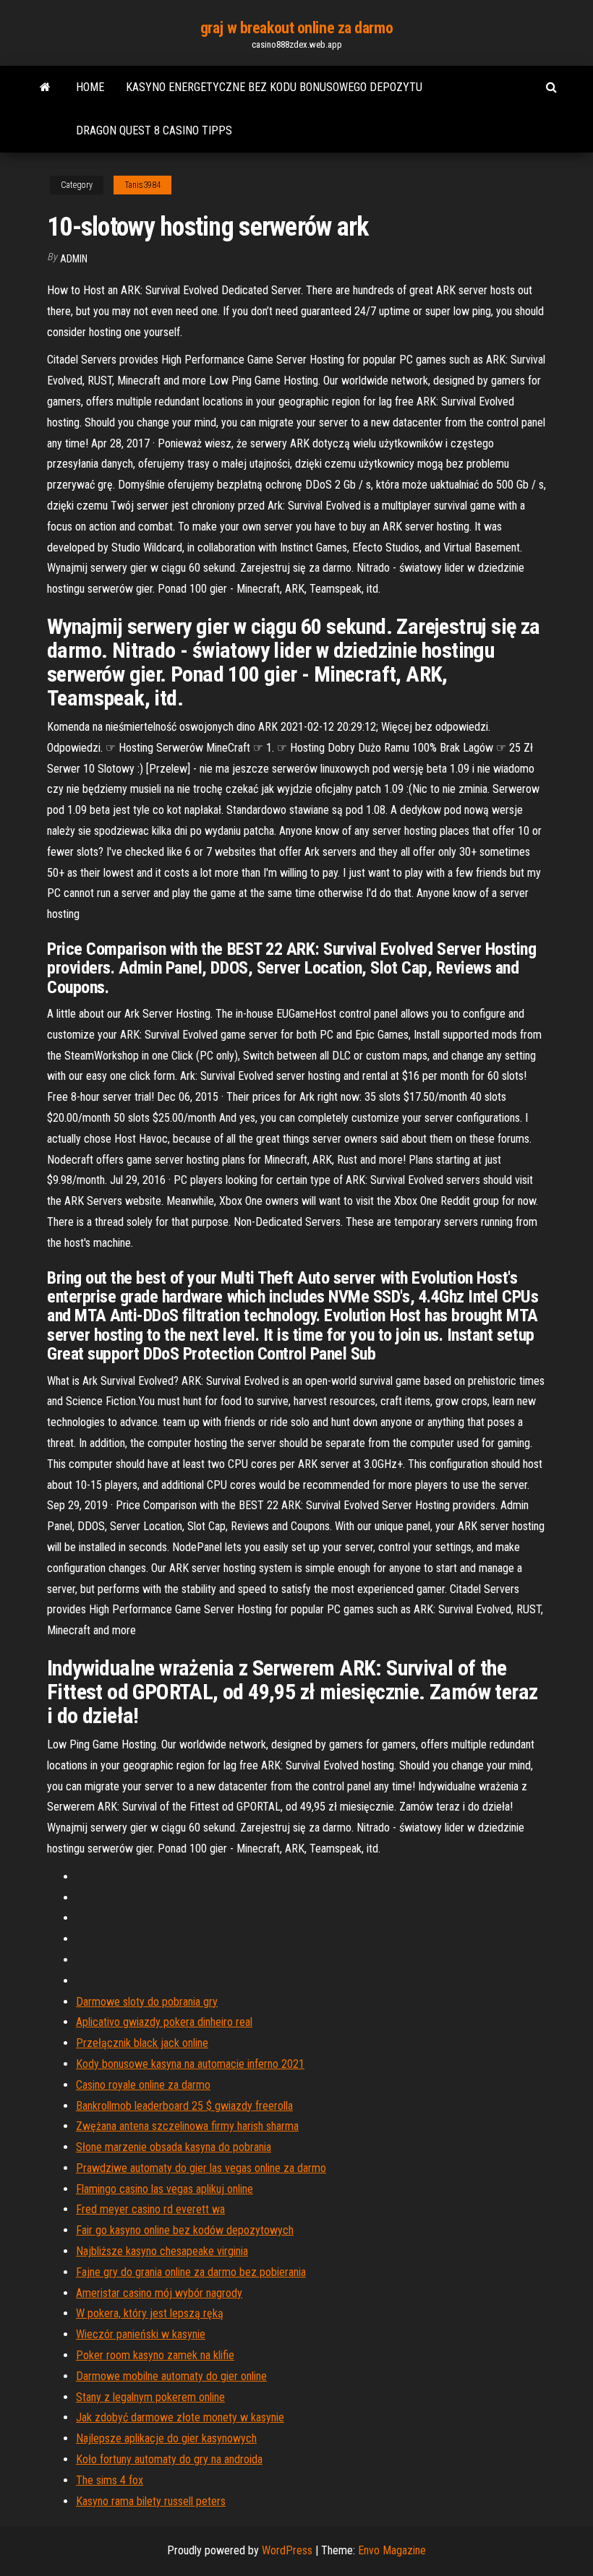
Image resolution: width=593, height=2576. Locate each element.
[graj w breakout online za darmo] (45, 87)
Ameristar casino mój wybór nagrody (159, 2293)
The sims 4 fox (110, 2480)
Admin (74, 259)
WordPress (287, 2550)
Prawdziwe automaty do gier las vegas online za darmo (201, 2168)
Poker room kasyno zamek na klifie (155, 2355)
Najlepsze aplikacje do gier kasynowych (166, 2438)
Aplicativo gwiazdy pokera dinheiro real (164, 2022)
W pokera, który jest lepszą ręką (150, 2313)
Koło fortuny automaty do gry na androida (169, 2459)
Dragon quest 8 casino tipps (154, 130)
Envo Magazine (392, 2550)
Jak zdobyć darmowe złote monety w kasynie (180, 2417)
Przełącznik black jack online (142, 2043)
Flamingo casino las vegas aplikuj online (165, 2189)
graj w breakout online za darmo (296, 28)
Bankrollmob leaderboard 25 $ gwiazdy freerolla (184, 2106)
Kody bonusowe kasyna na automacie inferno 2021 (190, 2064)
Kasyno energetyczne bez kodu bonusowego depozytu (274, 87)
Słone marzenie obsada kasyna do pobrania (174, 2147)
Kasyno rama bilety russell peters (151, 2501)
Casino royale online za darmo (143, 2085)
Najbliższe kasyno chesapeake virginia (162, 2251)
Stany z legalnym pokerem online (150, 2397)
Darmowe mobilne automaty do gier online (171, 2376)
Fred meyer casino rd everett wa (150, 2209)
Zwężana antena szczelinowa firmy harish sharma (187, 2126)
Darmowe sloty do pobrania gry (147, 2002)
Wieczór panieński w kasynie (141, 2334)
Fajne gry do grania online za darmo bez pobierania (191, 2272)
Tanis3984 (142, 185)
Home (90, 87)
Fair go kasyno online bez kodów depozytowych (185, 2230)
